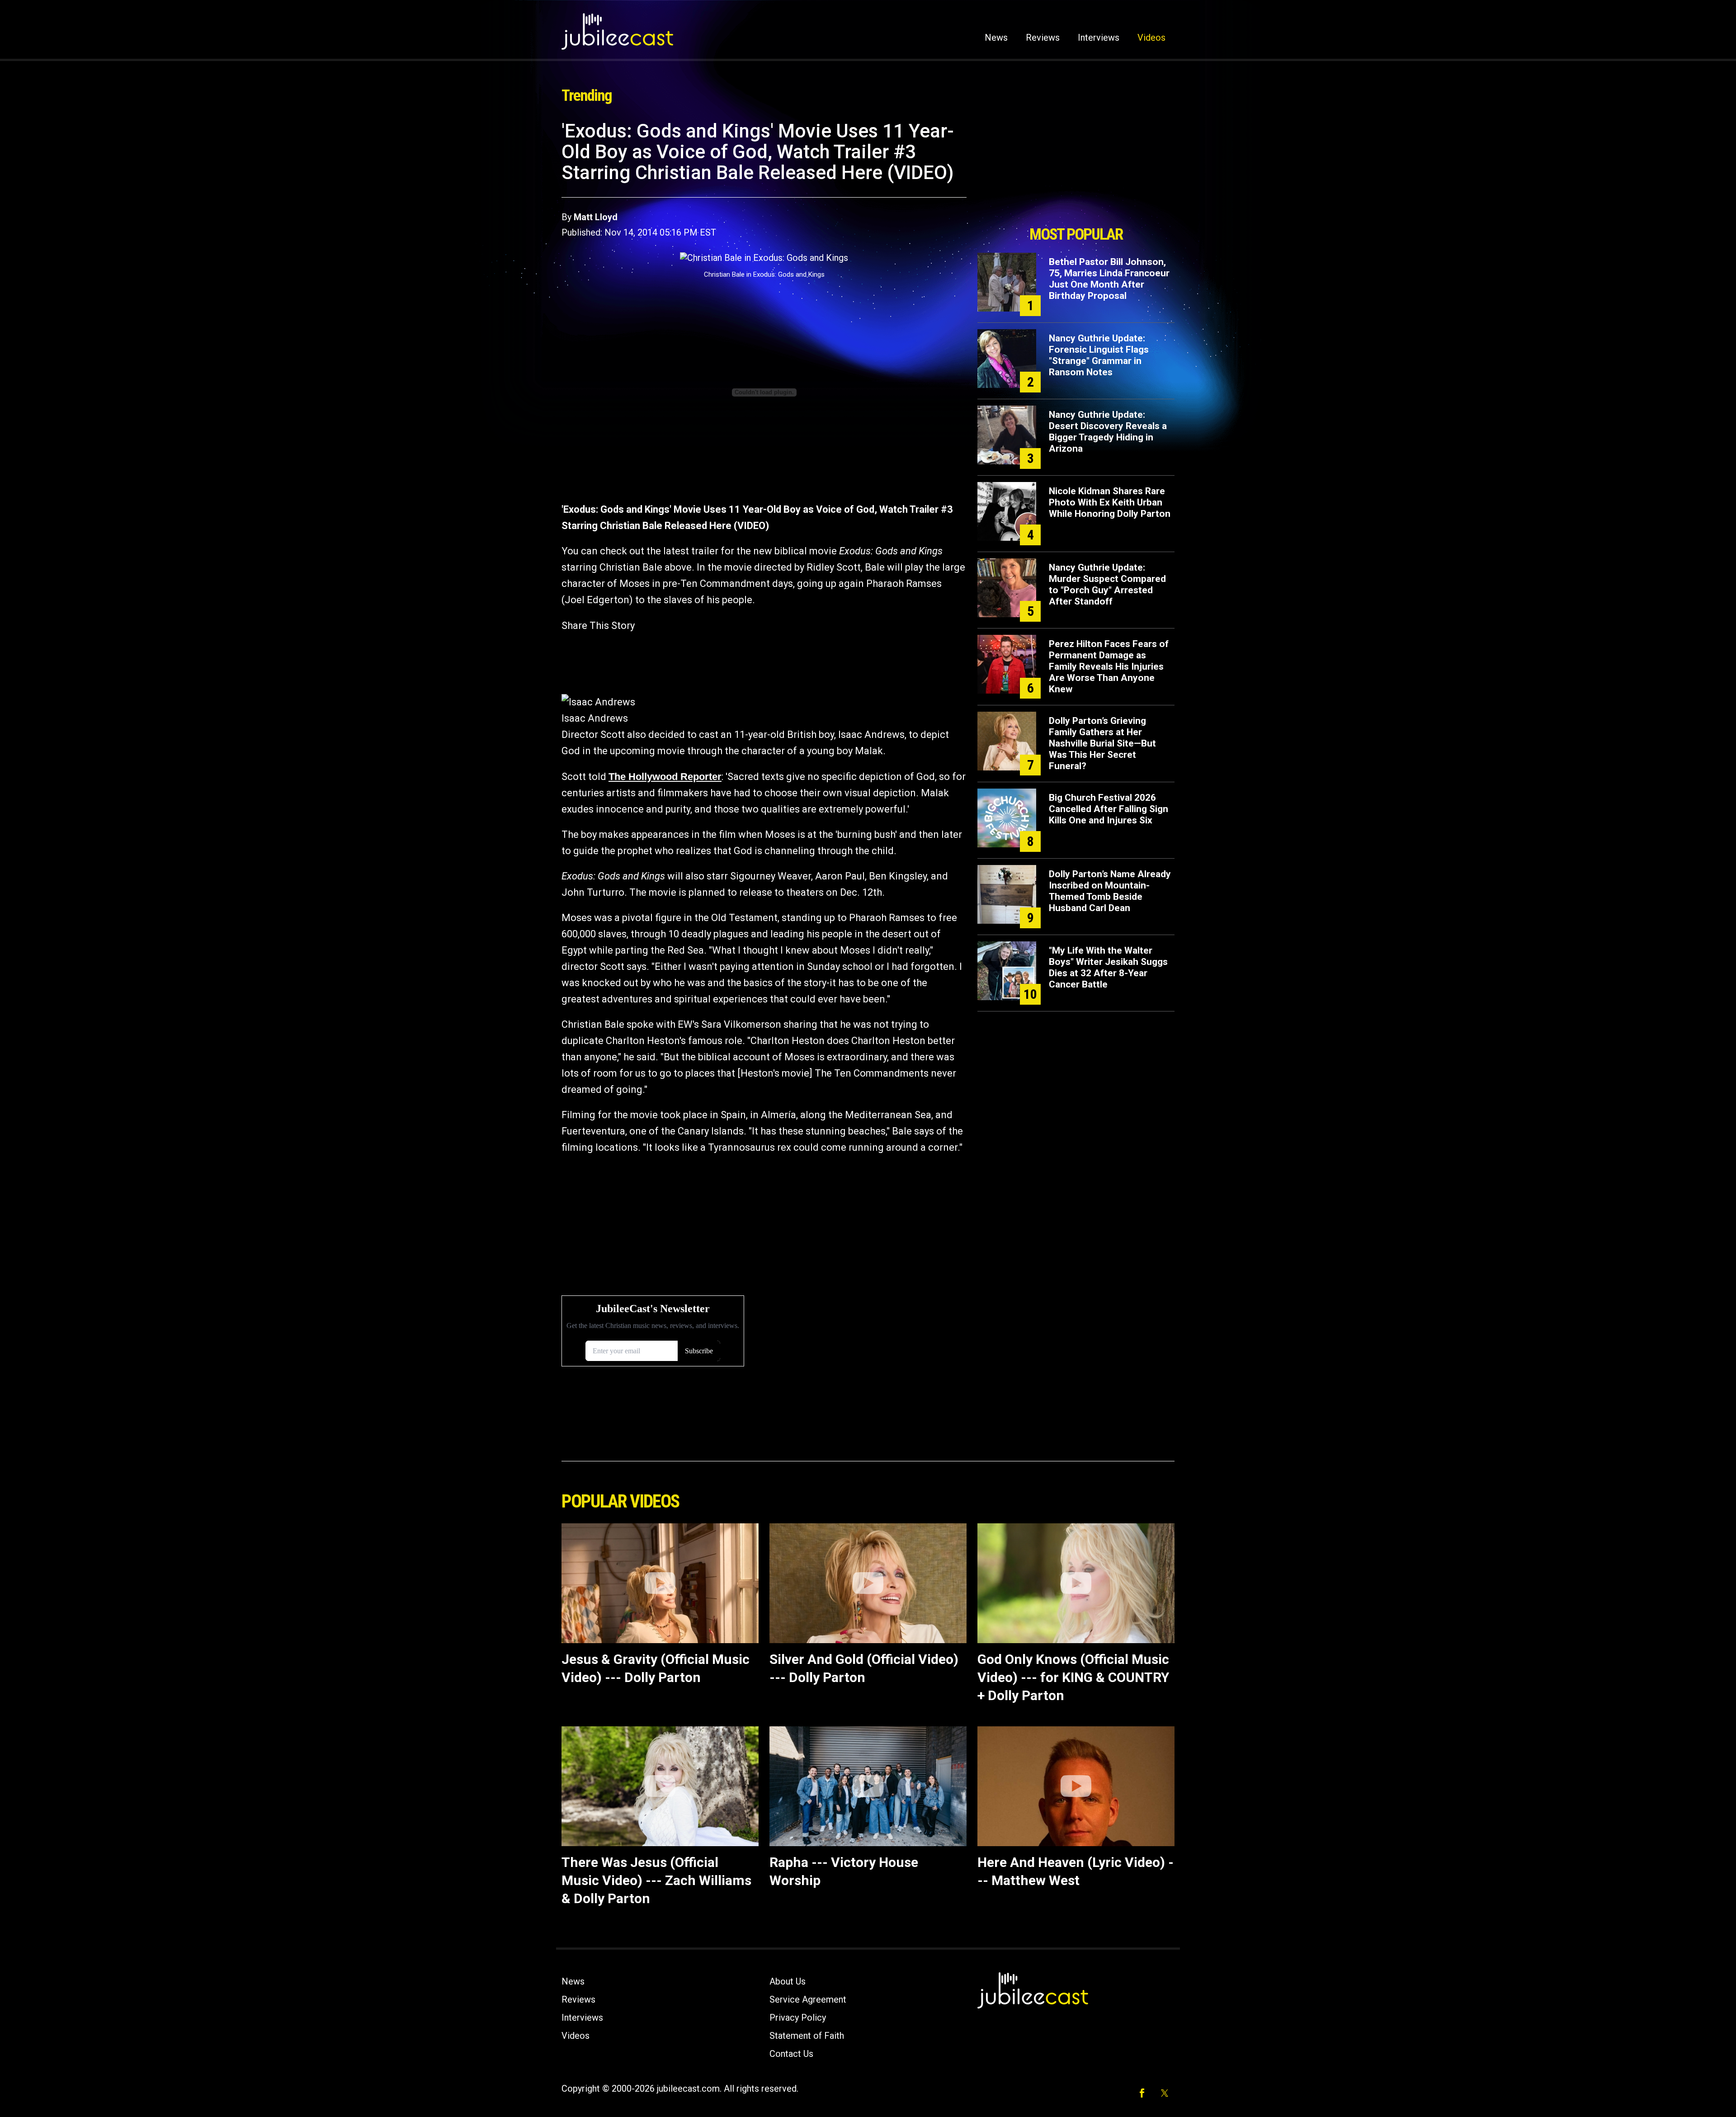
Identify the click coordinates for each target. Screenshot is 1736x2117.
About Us (788, 1981)
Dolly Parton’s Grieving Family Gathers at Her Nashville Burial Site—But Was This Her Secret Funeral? (1102, 743)
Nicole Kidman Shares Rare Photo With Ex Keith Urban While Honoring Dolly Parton (1110, 502)
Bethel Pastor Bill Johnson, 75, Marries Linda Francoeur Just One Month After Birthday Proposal (1109, 279)
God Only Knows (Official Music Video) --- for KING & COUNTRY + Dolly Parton (1073, 1677)
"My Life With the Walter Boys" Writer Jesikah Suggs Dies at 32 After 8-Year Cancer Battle (1108, 967)
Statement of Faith (807, 2036)
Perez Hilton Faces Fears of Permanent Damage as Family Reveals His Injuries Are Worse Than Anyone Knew (1109, 666)
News (996, 38)
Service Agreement (808, 1999)
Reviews (1043, 38)
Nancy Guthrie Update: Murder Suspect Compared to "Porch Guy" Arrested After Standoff (1107, 584)
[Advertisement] (1076, 170)
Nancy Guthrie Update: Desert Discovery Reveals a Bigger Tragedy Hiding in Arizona (1108, 432)
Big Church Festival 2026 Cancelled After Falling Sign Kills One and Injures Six (1109, 809)
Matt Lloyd (596, 217)
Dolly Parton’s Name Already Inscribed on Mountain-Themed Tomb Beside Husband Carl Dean (1110, 891)
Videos (1151, 38)
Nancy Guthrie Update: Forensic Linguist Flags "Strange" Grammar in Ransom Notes (1099, 355)
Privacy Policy (798, 2018)
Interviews (1099, 38)
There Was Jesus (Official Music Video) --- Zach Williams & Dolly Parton (656, 1880)
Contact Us (791, 2054)
